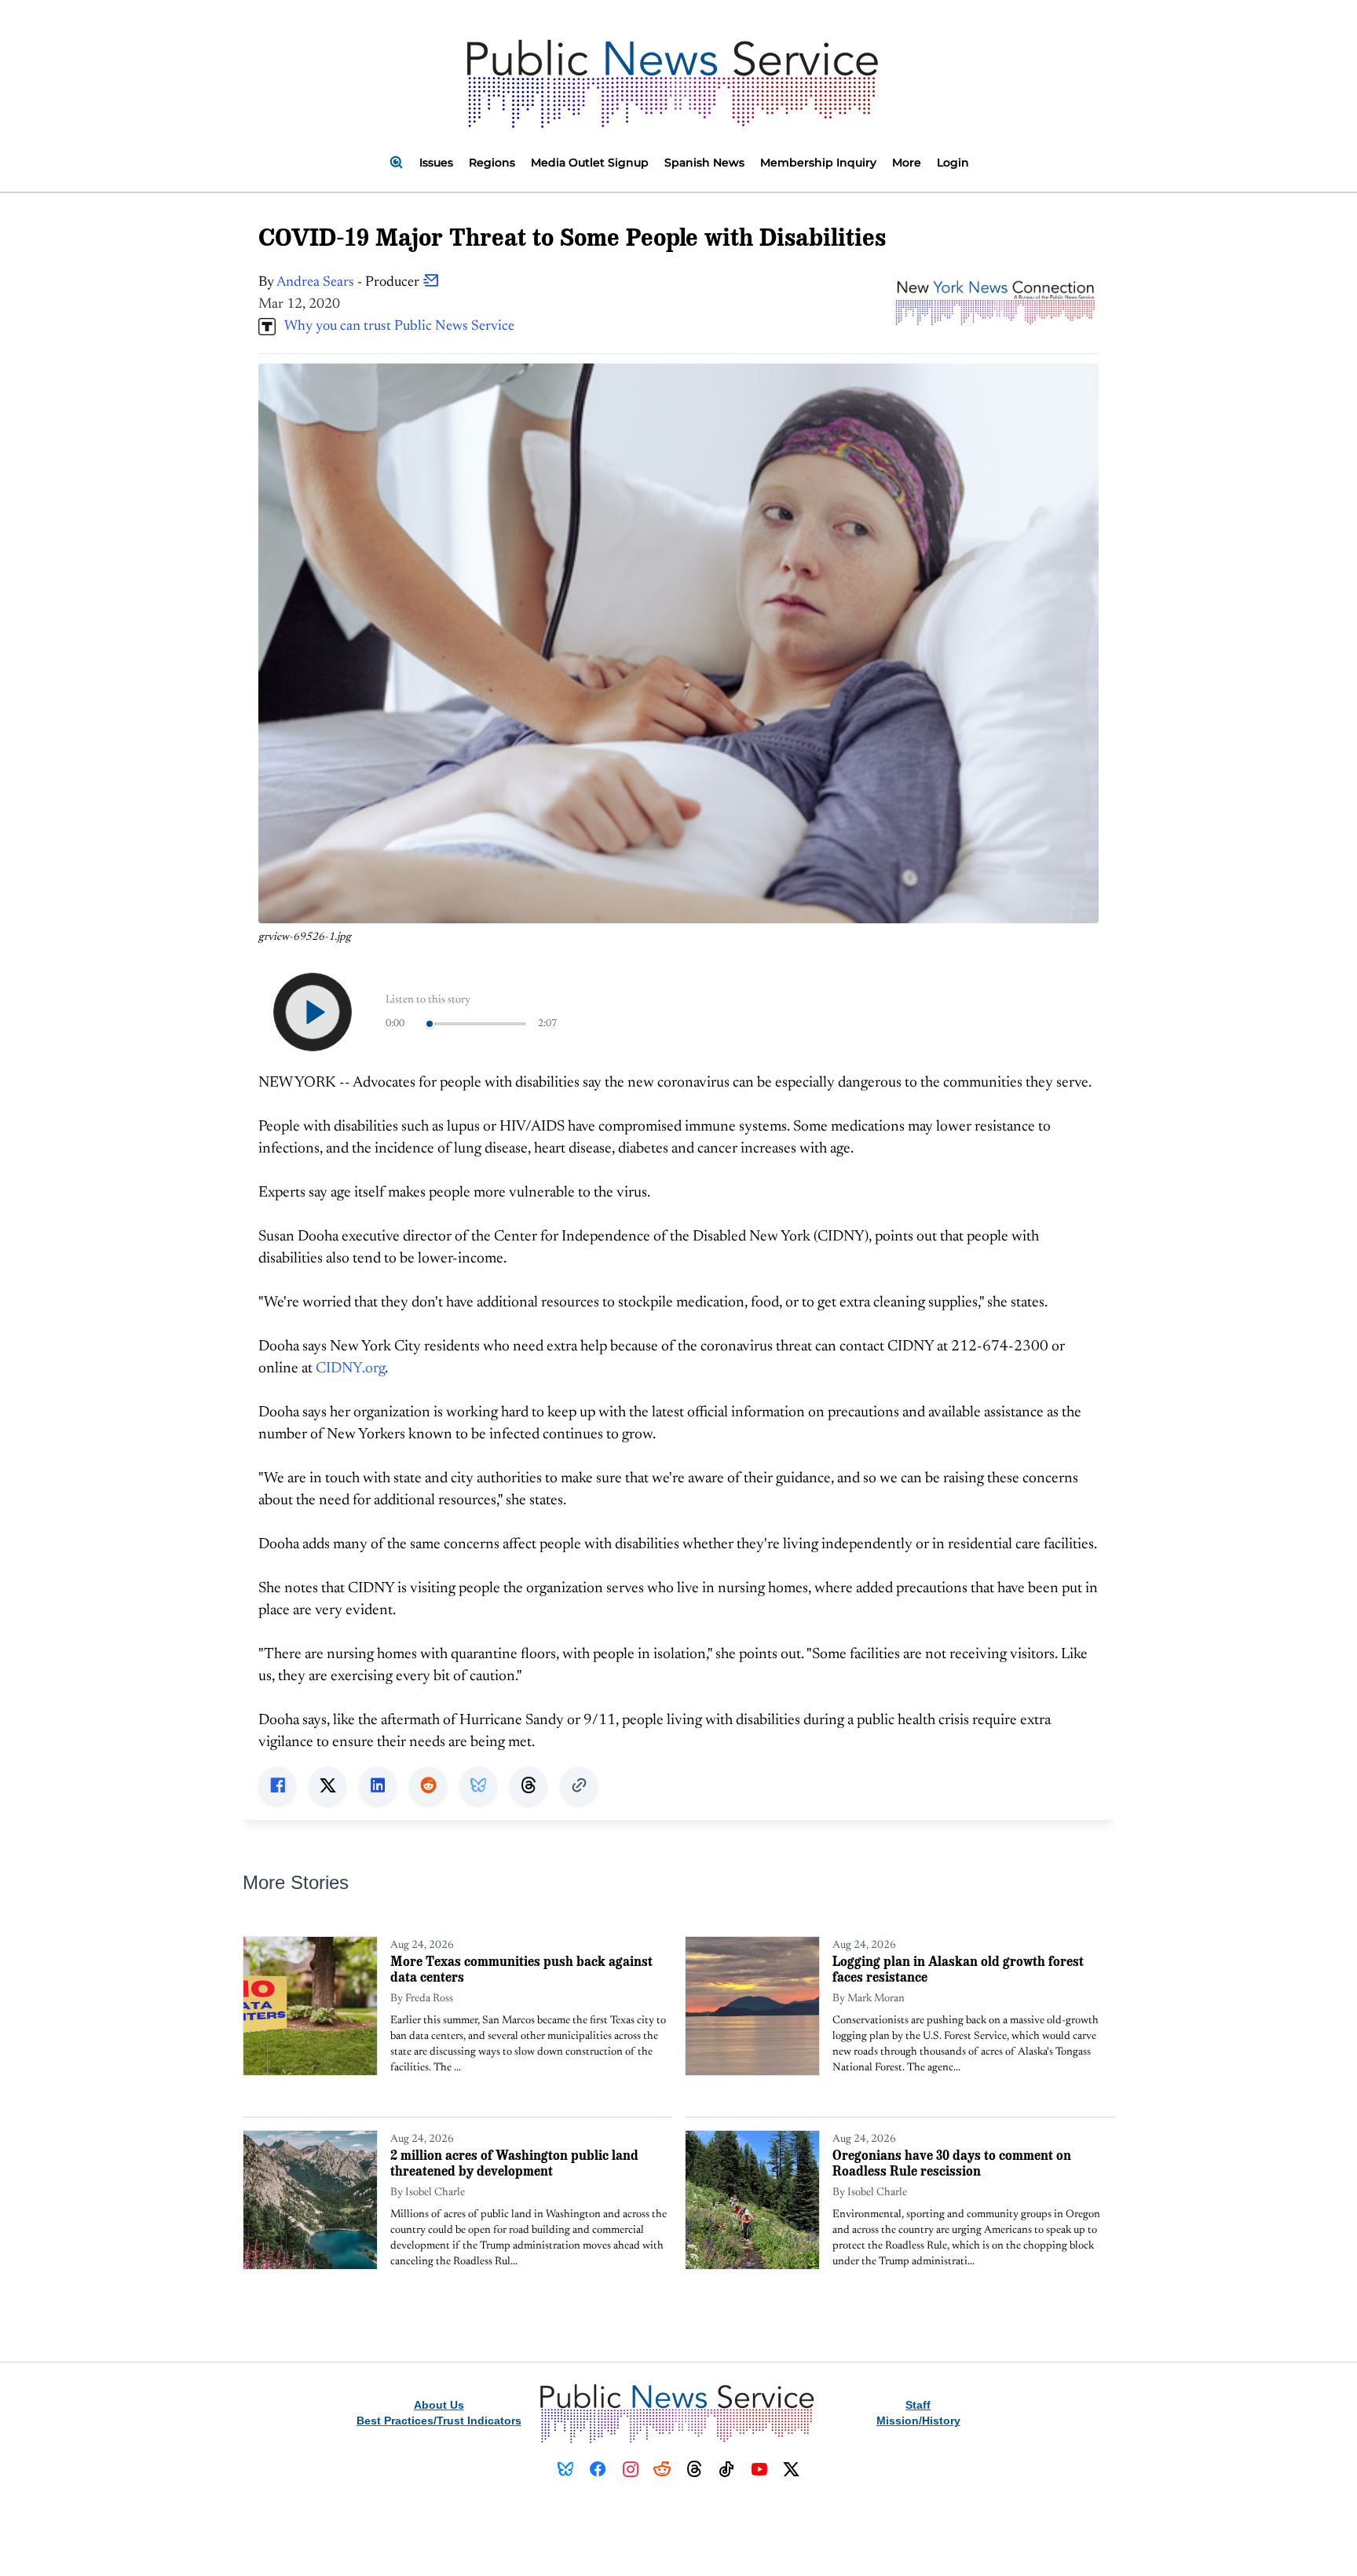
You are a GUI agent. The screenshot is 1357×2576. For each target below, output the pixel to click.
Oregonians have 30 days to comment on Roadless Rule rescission (952, 2163)
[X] (791, 2469)
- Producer (349, 283)
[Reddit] (662, 2469)
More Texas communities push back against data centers (521, 1969)
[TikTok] (727, 2469)
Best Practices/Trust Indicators (439, 2421)
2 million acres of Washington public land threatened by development (514, 2163)
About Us (439, 2405)
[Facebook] (598, 2469)
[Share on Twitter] (327, 1785)
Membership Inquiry (818, 163)
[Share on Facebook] (277, 1785)
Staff (918, 2405)
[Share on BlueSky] (478, 1785)
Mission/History (918, 2421)
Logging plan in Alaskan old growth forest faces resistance (958, 1969)
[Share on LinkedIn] (378, 1785)
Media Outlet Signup (590, 163)
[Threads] (695, 2469)
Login (953, 163)
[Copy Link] (579, 1785)
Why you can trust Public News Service (395, 327)
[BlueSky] (566, 2469)
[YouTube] (759, 2469)
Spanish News (704, 163)
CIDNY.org (350, 1369)
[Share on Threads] (529, 1785)
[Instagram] (630, 2469)
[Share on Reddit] (428, 1785)
